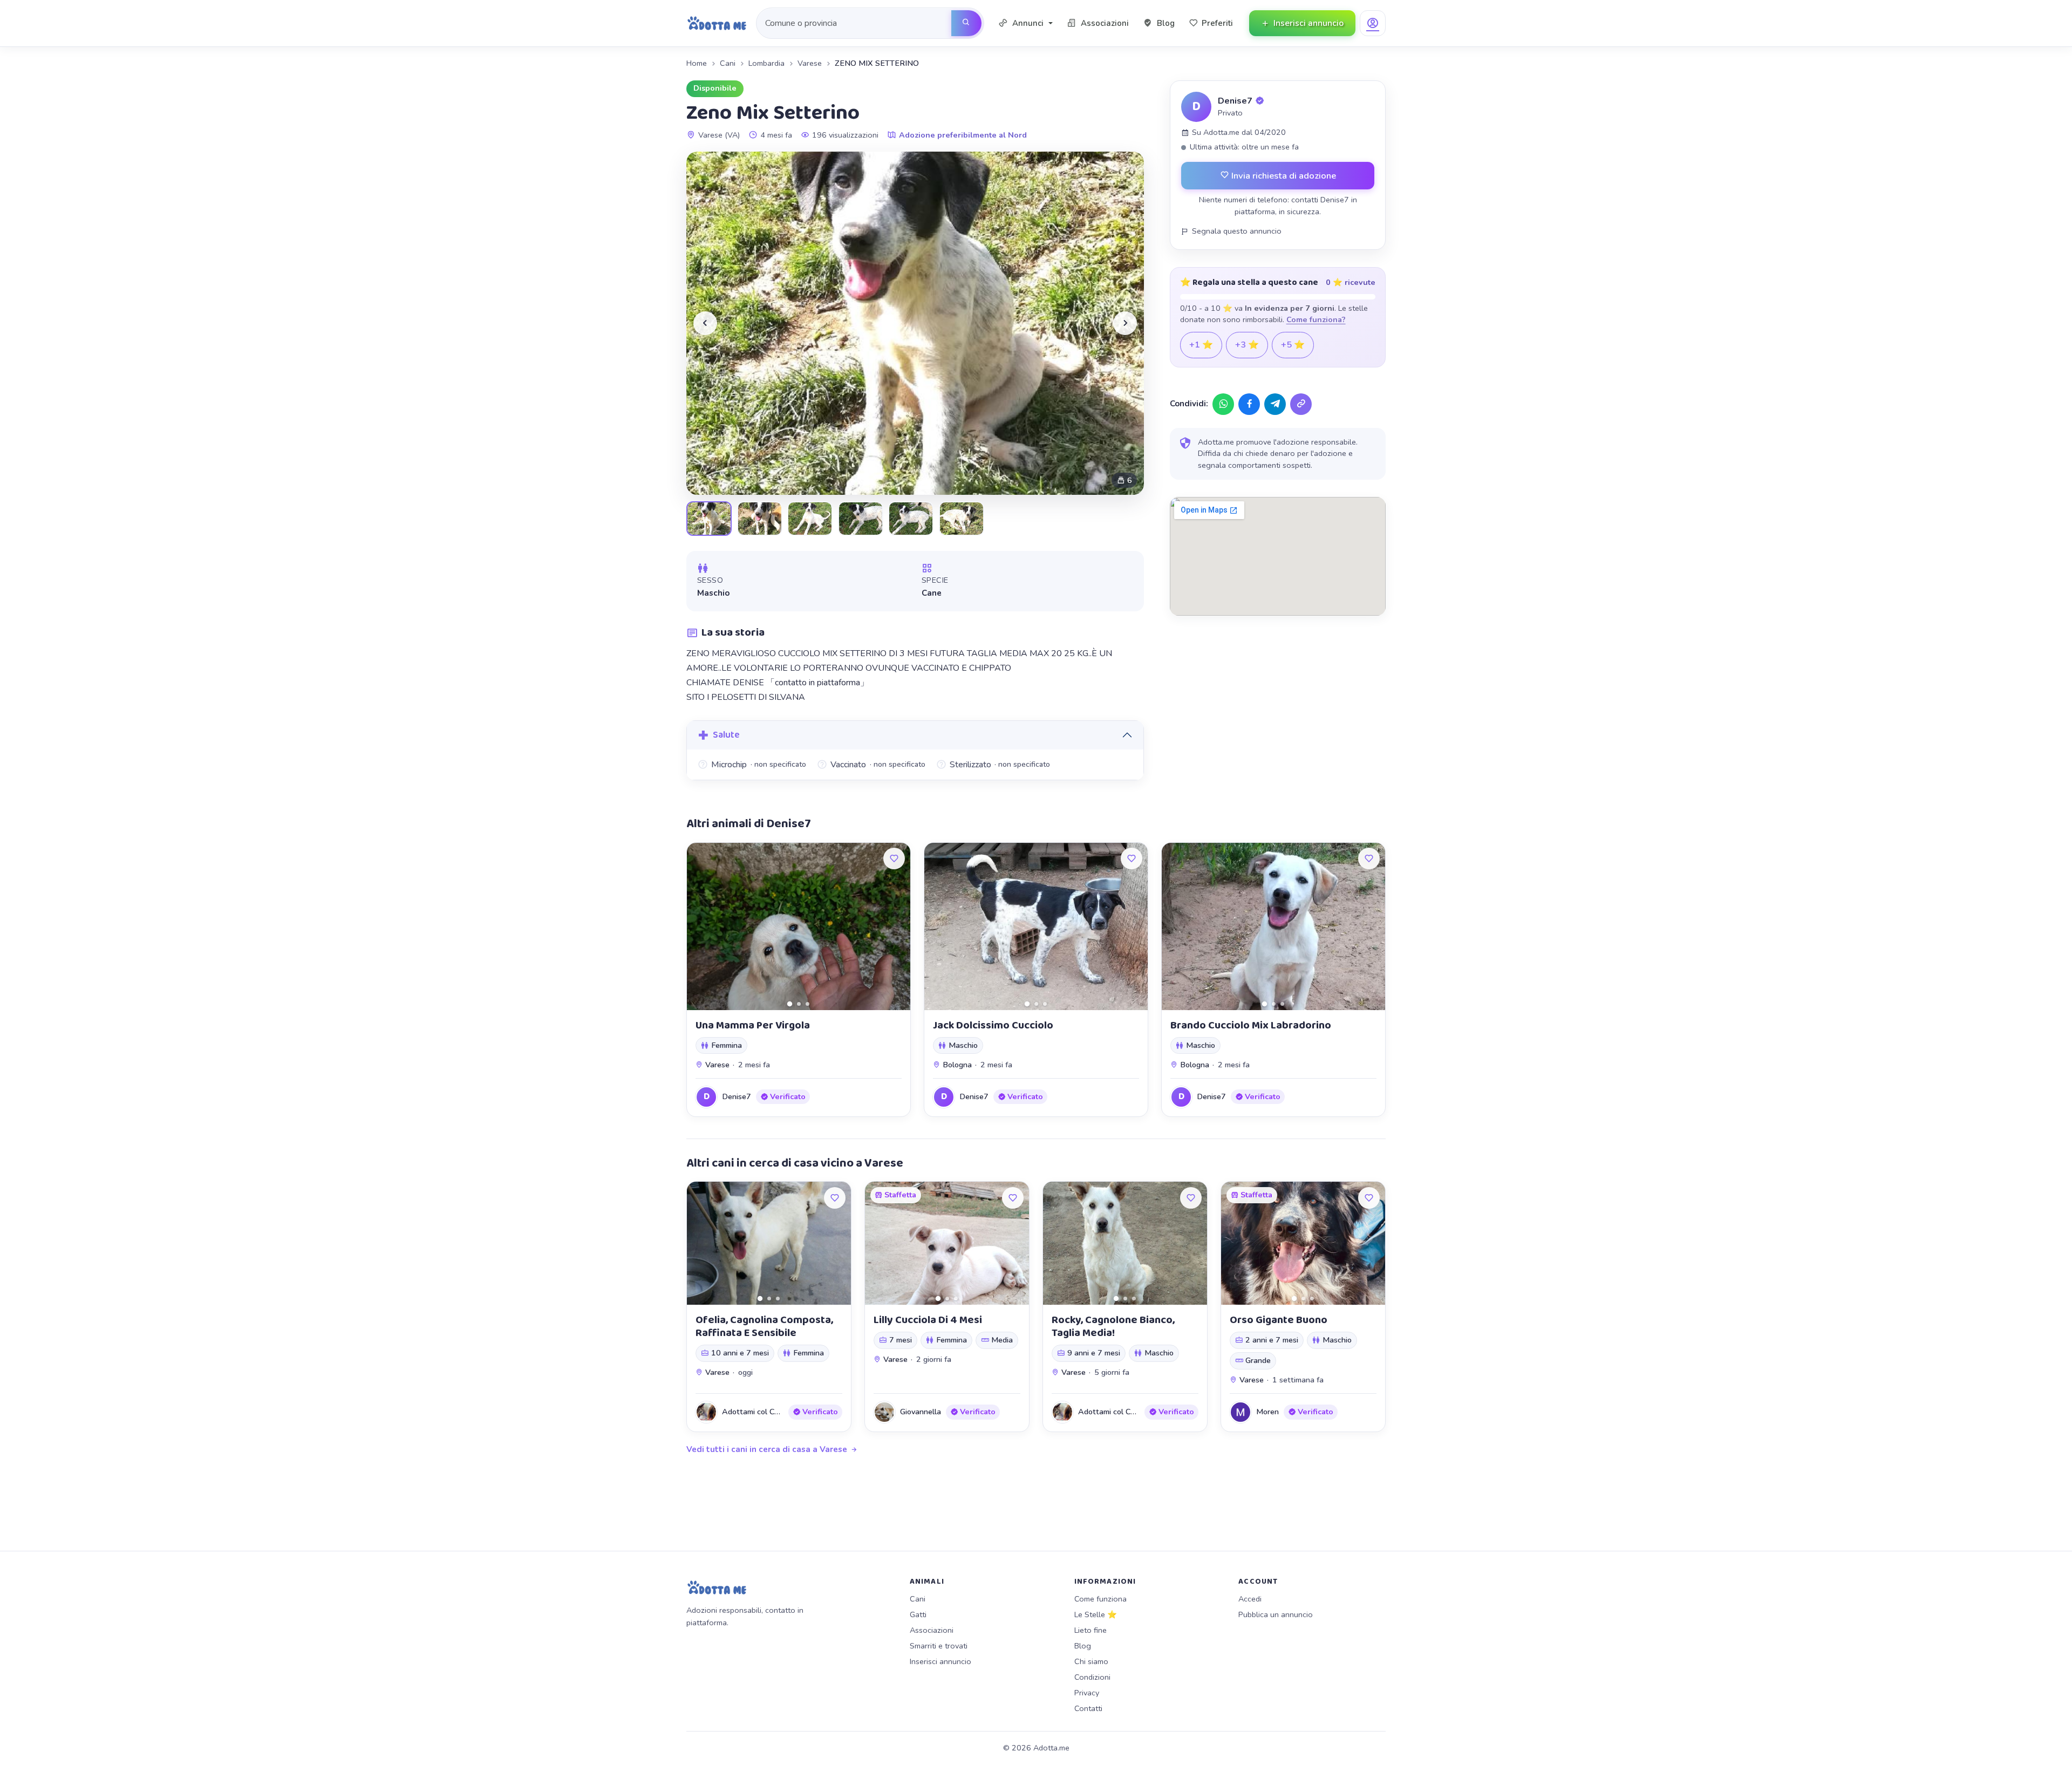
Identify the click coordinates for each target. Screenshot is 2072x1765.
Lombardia (766, 63)
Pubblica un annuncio (1276, 1614)
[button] (1025, 23)
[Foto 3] (807, 1004)
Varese (810, 63)
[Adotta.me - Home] (717, 23)
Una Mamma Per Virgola (753, 1025)
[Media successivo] (1125, 323)
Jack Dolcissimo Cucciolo (993, 1025)
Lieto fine (1090, 1630)
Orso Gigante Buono (1279, 1320)
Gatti (918, 1614)
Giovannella (921, 1412)
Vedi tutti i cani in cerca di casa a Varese (767, 1449)
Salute (726, 735)
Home (697, 63)
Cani (728, 63)
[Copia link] (1301, 404)
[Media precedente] (705, 323)
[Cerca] (966, 23)
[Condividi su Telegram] (1275, 404)
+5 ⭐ (1293, 345)
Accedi (1250, 1599)
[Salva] (894, 858)
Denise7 (1235, 101)
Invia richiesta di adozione (1283, 176)
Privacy (1087, 1693)
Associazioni (932, 1630)
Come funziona (1100, 1599)
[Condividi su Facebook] (1249, 404)
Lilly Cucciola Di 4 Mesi (928, 1320)
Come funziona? (1316, 319)
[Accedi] (1373, 23)
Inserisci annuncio (940, 1661)
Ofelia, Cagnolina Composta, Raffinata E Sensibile (764, 1326)
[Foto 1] (790, 1004)
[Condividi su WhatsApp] (1223, 404)
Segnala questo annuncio (1237, 231)
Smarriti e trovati (939, 1646)
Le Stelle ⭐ (1096, 1614)
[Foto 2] (799, 1004)
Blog (1083, 1646)
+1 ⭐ (1201, 345)
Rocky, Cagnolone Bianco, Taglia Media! (1113, 1326)
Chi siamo (1091, 1661)
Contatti (1088, 1708)
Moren (1267, 1412)
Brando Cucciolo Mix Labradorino (1251, 1025)
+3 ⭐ (1247, 345)
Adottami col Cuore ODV (766, 1412)
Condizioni (1092, 1677)
